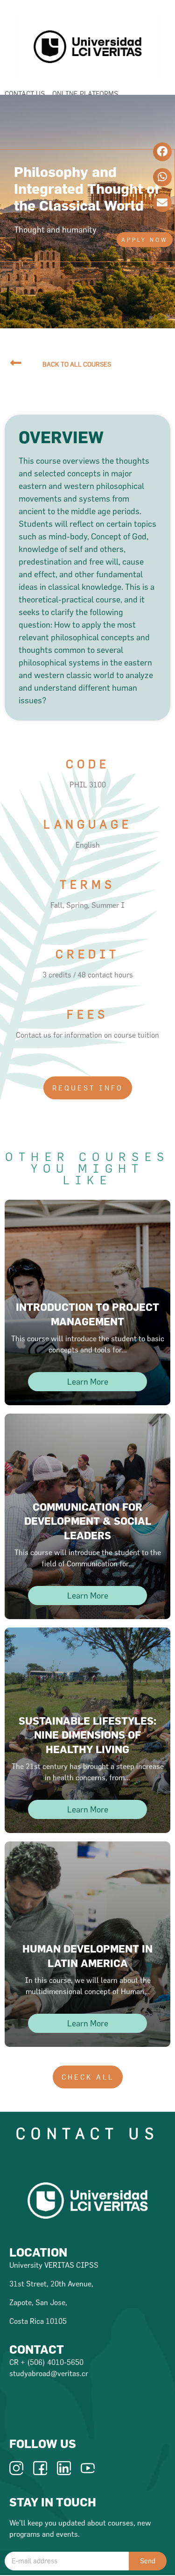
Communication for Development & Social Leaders (88, 1521)
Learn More (88, 1382)
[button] (145, 240)
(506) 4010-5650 (55, 2362)
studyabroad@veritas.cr (49, 2373)
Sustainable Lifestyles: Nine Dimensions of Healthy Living (87, 1735)
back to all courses (77, 364)
